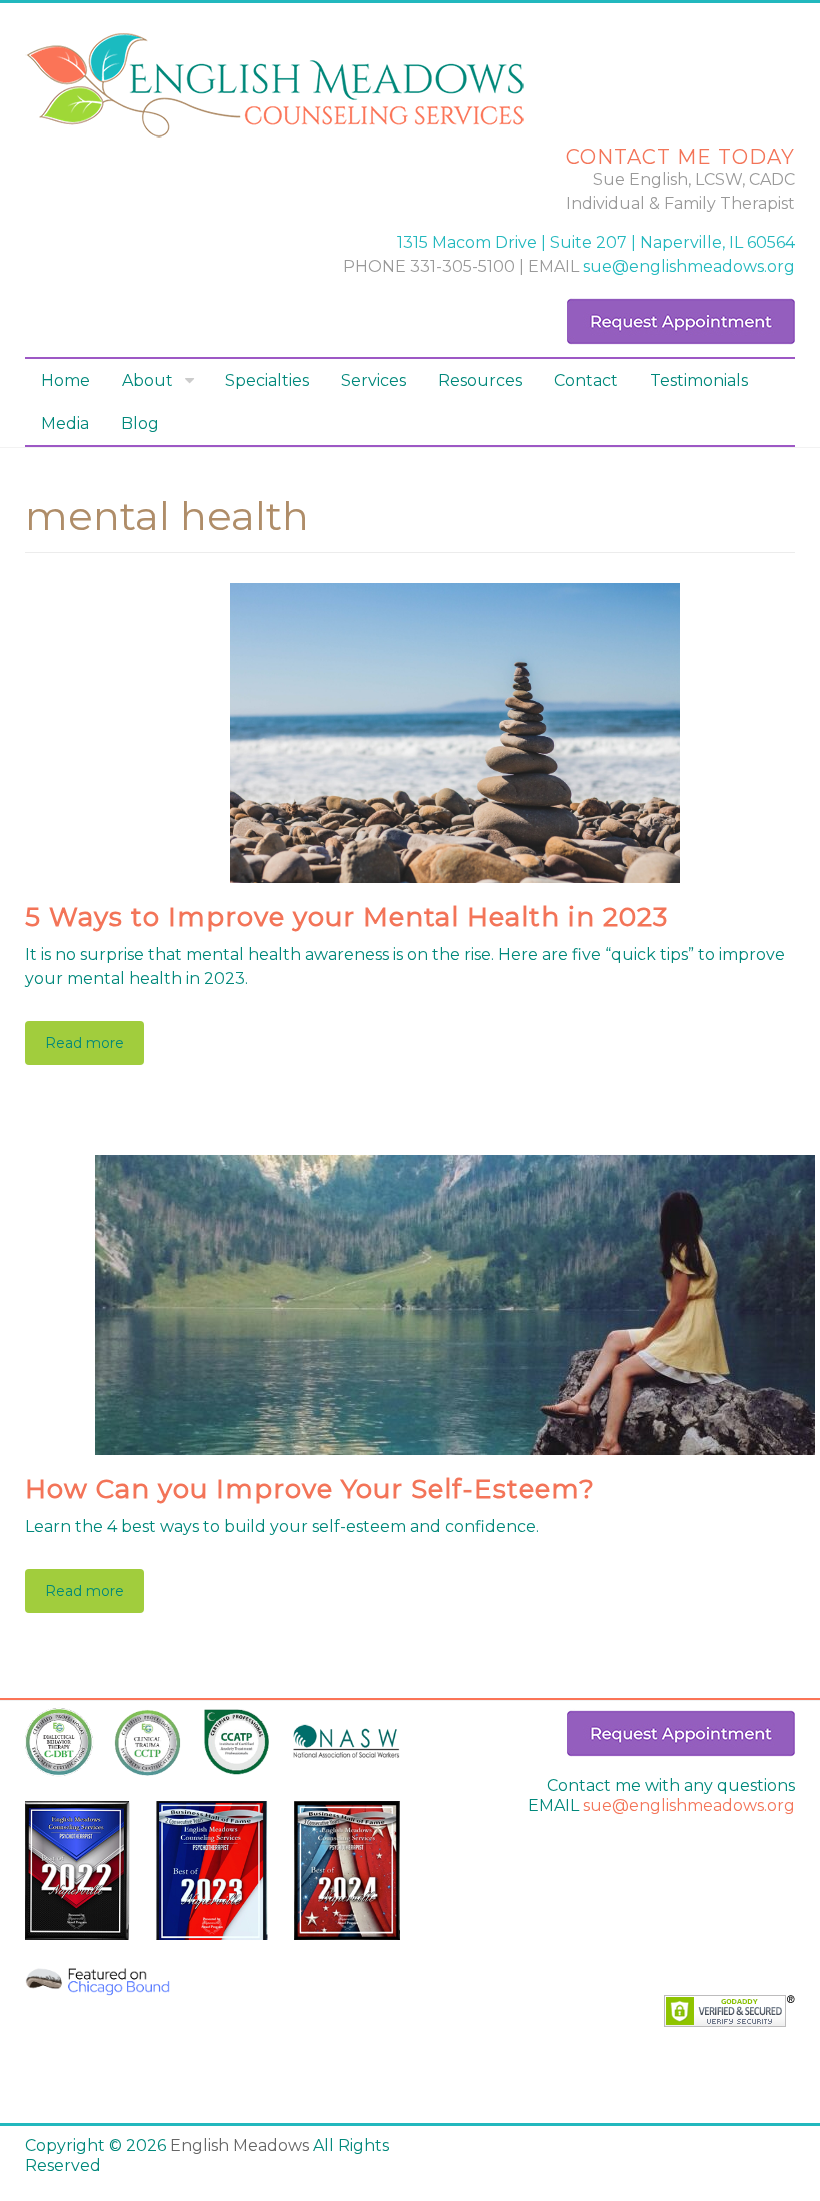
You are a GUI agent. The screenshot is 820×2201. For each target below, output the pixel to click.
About (147, 380)
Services (373, 380)
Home (65, 380)
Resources (480, 380)
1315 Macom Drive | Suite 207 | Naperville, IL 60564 (596, 242)
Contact (586, 380)
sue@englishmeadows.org (689, 266)
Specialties (267, 380)
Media (65, 423)
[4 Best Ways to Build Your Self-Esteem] (455, 1164)
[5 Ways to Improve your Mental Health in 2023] (455, 592)
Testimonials (699, 380)
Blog (140, 423)
